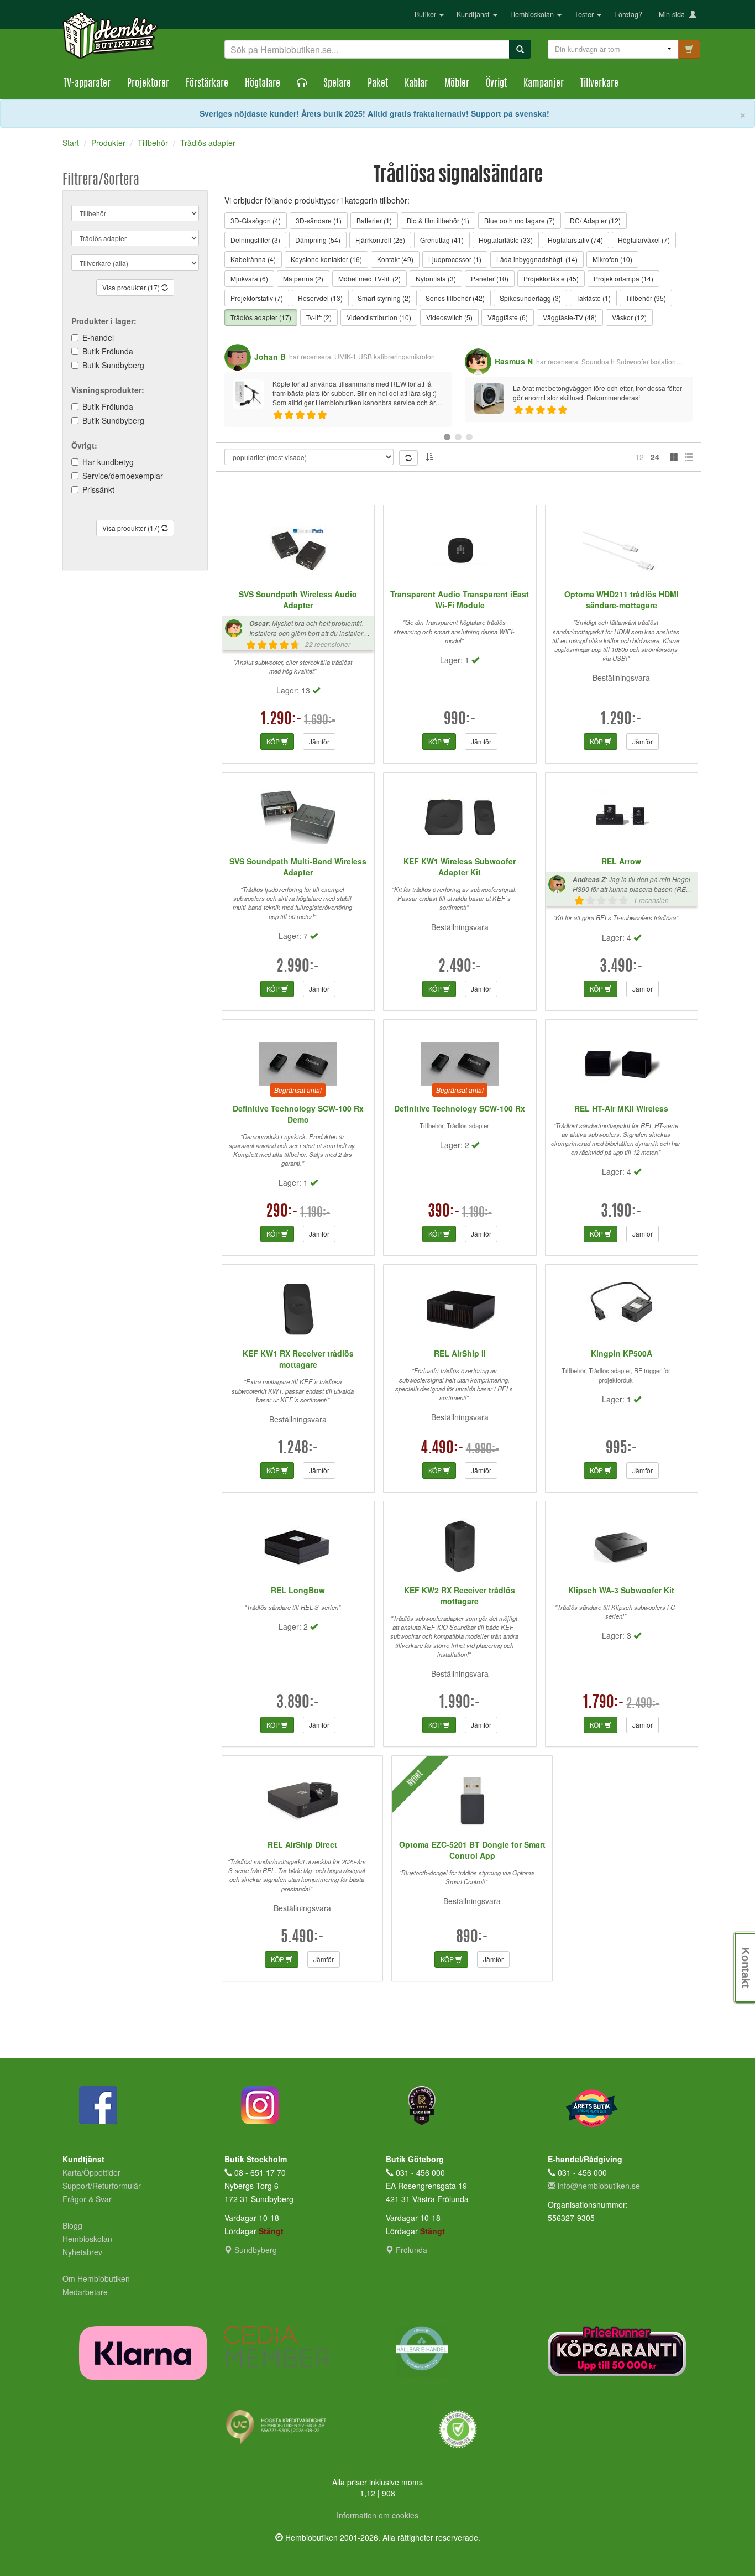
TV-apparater (87, 84)
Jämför (319, 741)
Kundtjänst (474, 14)
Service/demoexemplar (123, 476)
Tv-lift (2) (319, 317)
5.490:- (302, 1938)
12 (639, 457)
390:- (444, 1212)
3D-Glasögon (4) (256, 220)
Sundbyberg (255, 2250)
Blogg (72, 2225)
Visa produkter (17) (132, 287)
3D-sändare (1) (319, 220)
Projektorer (148, 84)
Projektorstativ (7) (257, 298)
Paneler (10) (490, 278)
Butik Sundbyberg (113, 365)
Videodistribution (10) (379, 317)
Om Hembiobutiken (96, 2278)
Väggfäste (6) (508, 317)
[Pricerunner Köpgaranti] (620, 2351)
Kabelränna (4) (253, 259)
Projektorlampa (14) (623, 278)
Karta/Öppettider (91, 2172)
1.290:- (281, 720)
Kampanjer (544, 84)
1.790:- (604, 1703)
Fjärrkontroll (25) (380, 240)
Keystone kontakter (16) (326, 259)
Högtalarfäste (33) (506, 240)
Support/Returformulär (102, 2186)
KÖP (274, 741)
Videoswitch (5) (449, 317)
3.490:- (621, 967)
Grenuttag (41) (442, 240)
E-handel (98, 337)
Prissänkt (98, 489)
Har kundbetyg (108, 462)
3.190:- (621, 1212)
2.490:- (460, 967)
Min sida (674, 14)
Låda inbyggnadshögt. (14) (537, 259)
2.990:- (298, 967)
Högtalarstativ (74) (575, 240)
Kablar (416, 84)
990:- (460, 720)
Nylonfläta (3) (436, 278)
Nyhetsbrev (82, 2252)
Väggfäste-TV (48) (570, 317)
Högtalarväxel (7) (644, 240)
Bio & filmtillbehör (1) (438, 220)
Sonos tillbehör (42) (455, 298)
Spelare (337, 84)
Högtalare (263, 84)
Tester (585, 14)
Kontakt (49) (395, 259)
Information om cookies (377, 2515)
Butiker (426, 14)
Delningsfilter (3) (255, 240)
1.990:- (460, 1703)
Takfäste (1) (593, 298)
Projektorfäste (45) (551, 278)
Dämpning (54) (318, 240)
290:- (282, 1212)
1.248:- (298, 1449)
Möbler (457, 84)
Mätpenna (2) (303, 278)
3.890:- (298, 1703)
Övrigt (496, 84)
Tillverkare (599, 84)
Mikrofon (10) (612, 259)
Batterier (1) (374, 220)
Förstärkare (207, 84)
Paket (378, 84)
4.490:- (442, 1449)
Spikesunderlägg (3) (530, 298)
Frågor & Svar (87, 2199)
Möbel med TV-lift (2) (369, 278)
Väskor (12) (629, 317)
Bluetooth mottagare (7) (520, 220)
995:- (622, 1449)
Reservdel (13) (320, 298)
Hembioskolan (533, 14)
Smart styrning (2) (384, 298)
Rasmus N (514, 361)
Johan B (270, 357)
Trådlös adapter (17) (261, 317)
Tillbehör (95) (646, 298)
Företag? (628, 14)
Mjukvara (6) (249, 278)
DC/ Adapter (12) (595, 220)
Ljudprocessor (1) (455, 259)
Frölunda (410, 2250)
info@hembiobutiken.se (599, 2186)
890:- (472, 1938)
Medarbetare (85, 2292)
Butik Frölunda (108, 351)
